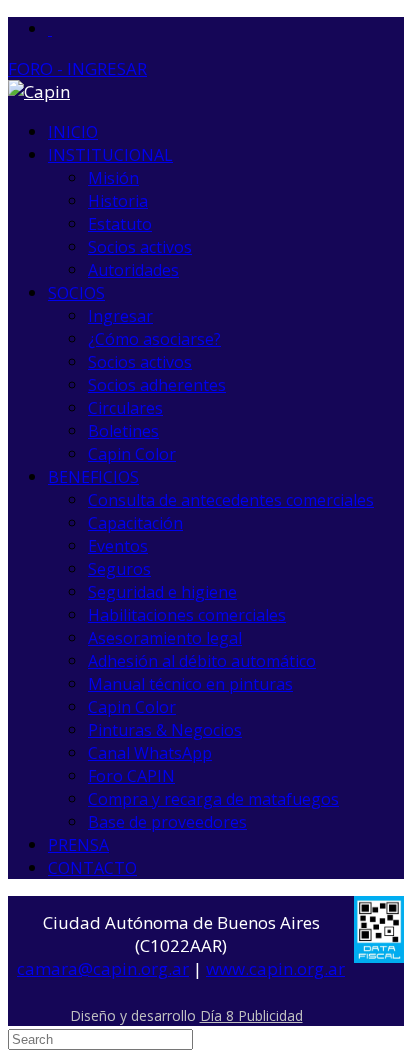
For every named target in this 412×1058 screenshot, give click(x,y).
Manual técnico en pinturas (190, 684)
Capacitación (135, 523)
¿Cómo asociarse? (154, 339)
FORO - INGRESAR (77, 68)
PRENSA (78, 845)
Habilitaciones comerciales (187, 615)
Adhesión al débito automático (202, 661)
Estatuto (120, 224)
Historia (118, 201)
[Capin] (39, 91)
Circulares (125, 408)
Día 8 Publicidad (251, 1015)
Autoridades (133, 270)
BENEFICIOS (93, 477)
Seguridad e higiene (162, 592)
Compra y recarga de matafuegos (213, 799)
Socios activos (140, 247)
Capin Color (132, 454)
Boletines (123, 431)
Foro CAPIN (131, 776)
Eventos (118, 546)
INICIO (73, 132)
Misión (113, 178)
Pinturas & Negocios (165, 730)
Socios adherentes (157, 385)
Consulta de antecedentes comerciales (231, 500)
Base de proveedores (167, 822)
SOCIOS (76, 293)
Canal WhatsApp (150, 753)
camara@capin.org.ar (103, 968)
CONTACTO (92, 868)
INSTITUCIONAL (110, 155)
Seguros (119, 569)
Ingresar (120, 316)
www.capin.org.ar (275, 968)
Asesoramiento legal (165, 638)
